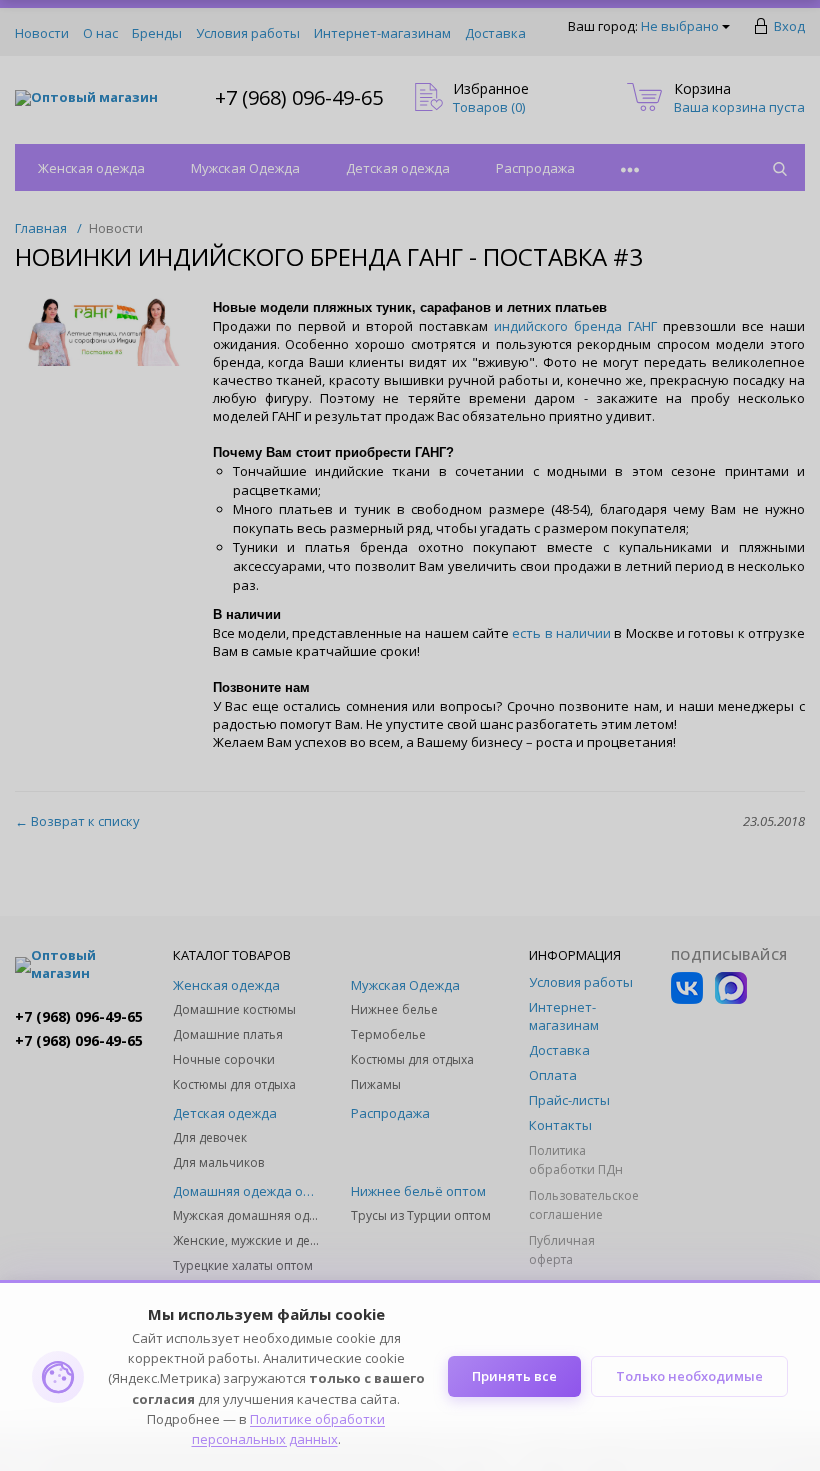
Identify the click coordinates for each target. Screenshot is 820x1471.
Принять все (514, 1376)
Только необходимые (689, 1376)
